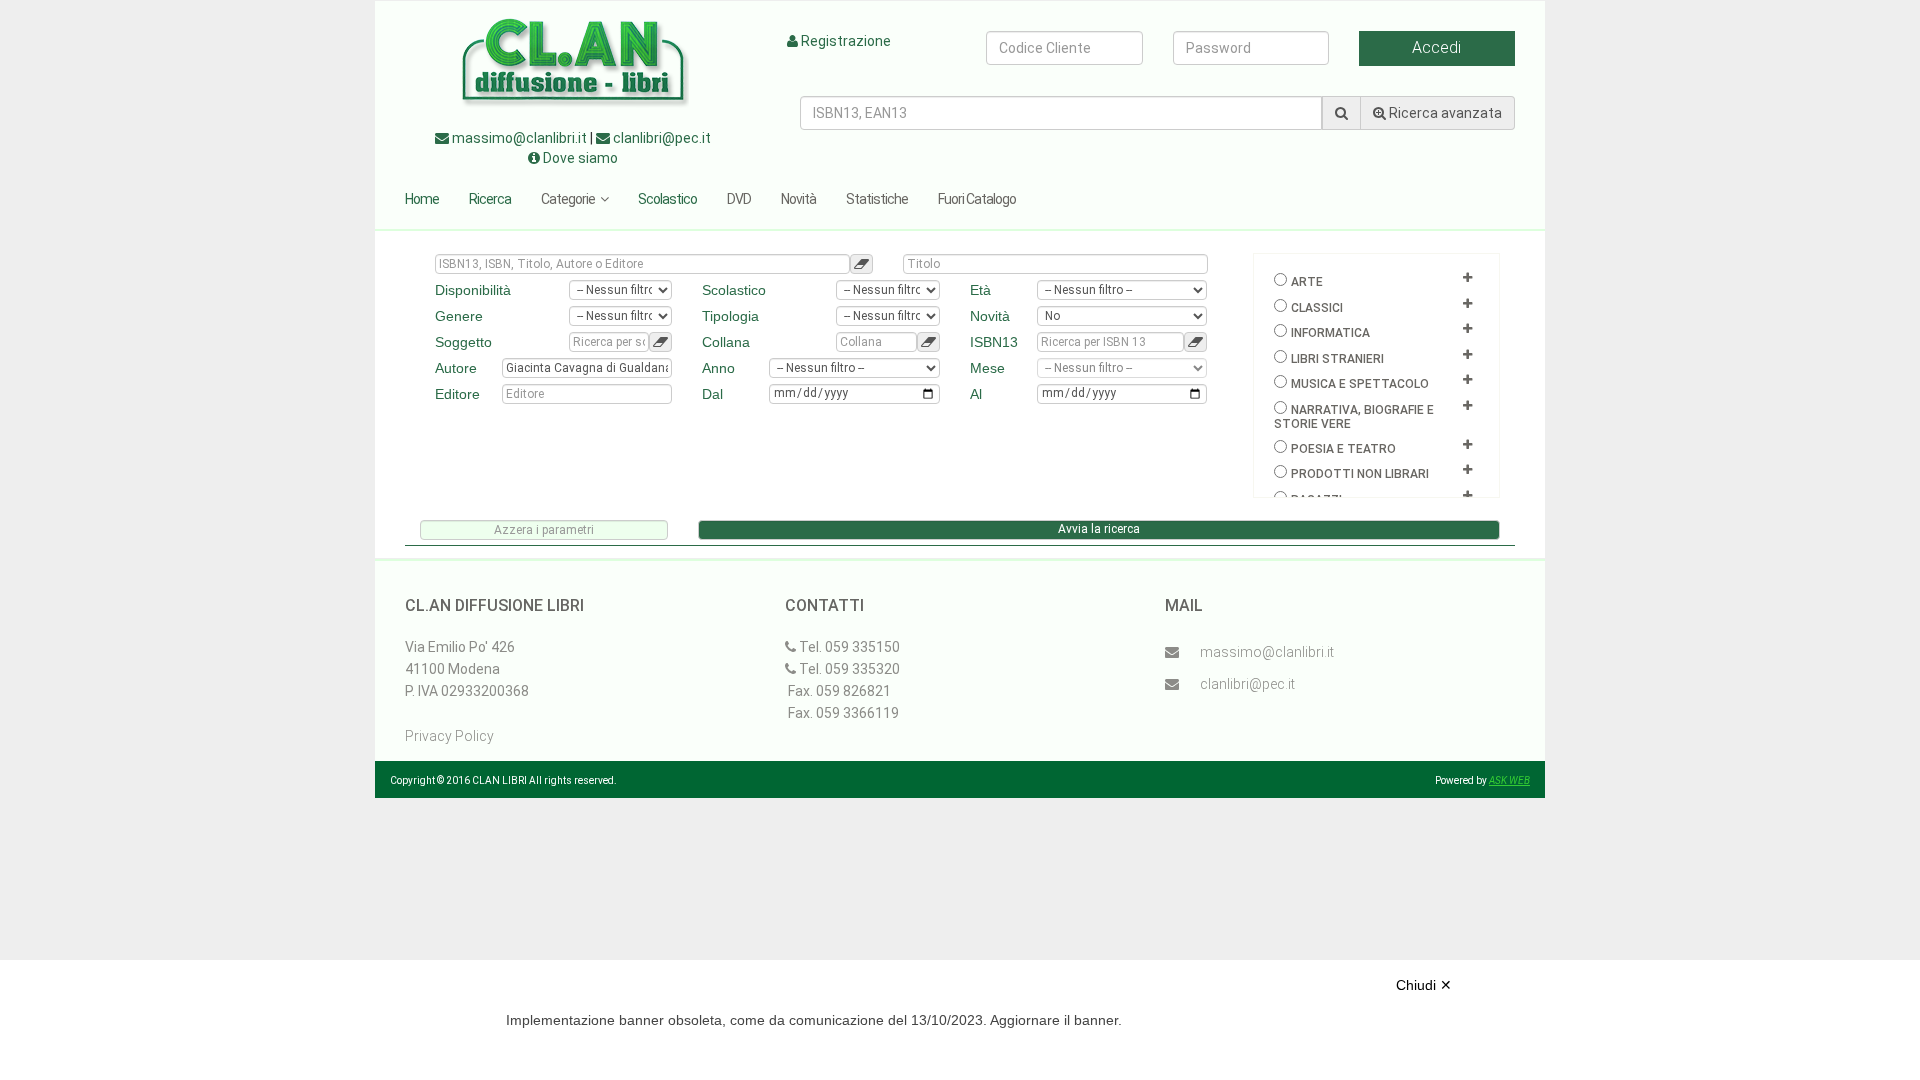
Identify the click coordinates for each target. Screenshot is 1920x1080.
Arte (1307, 282)
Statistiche (877, 199)
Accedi (1436, 47)
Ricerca (490, 199)
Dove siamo (579, 158)
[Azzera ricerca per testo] (861, 264)
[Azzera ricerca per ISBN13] (1195, 342)
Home (422, 199)
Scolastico (667, 199)
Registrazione (844, 41)
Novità (798, 199)
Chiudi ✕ (1424, 985)
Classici (1317, 308)
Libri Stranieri (1337, 359)
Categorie (568, 199)
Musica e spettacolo (1360, 384)
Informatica (1330, 333)
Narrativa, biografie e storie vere (1354, 417)
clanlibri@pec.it (660, 138)
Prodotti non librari (1360, 474)
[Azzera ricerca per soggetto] (660, 342)
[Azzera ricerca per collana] (928, 342)
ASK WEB (1509, 780)
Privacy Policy (449, 736)
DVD (739, 199)
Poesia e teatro (1343, 449)
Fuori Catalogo (977, 199)
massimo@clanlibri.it (518, 138)
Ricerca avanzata (1444, 113)
